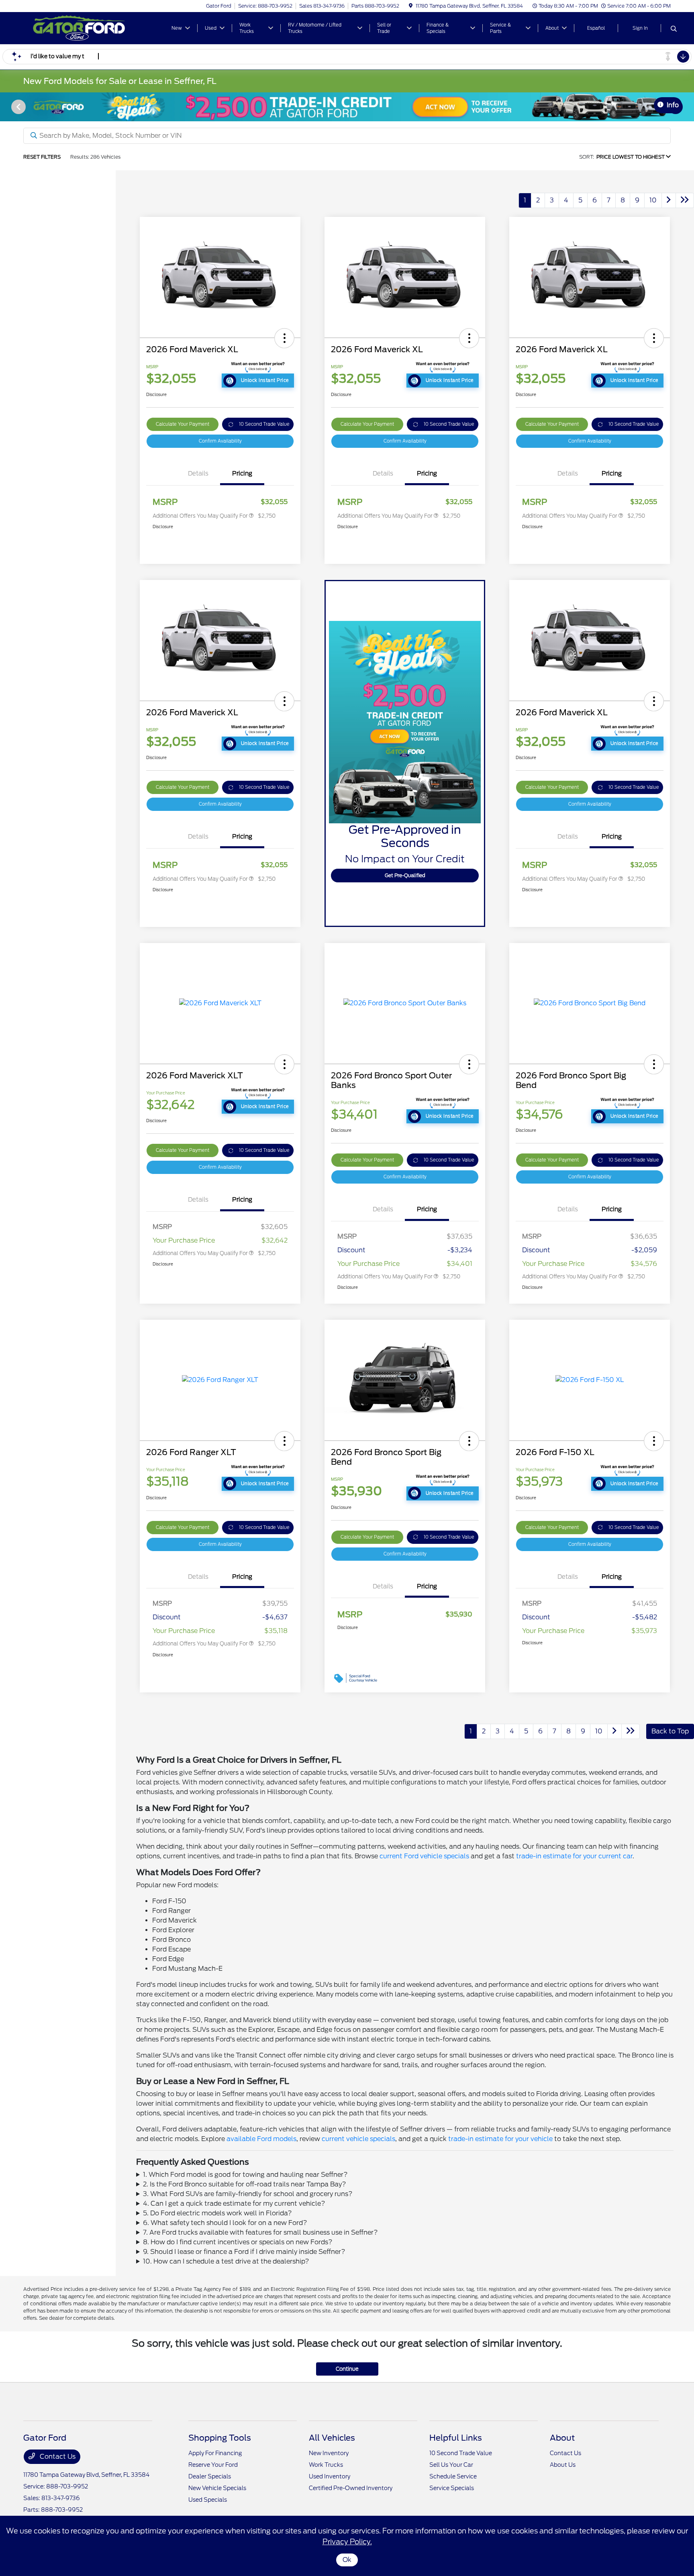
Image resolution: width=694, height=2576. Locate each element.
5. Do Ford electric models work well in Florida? (217, 2213)
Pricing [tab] (242, 474)
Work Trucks (326, 2465)
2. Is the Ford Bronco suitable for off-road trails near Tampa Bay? (245, 2184)
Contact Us (57, 2457)
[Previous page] (18, 107)
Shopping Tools (220, 2438)
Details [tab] (198, 474)
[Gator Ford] (92, 28)
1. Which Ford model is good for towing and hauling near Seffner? (245, 2175)
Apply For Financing (215, 2453)
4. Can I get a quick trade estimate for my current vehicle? (234, 2203)
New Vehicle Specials (217, 2488)
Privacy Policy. (347, 2542)
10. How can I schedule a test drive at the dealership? (226, 2261)
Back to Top (670, 1731)
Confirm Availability (220, 441)
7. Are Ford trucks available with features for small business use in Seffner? (260, 2232)
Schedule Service (453, 2476)
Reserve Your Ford (213, 2465)
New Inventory (329, 2453)
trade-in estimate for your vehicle (500, 2139)
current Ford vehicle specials (424, 1856)
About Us (563, 2465)
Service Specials (452, 2488)
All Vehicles (332, 2438)
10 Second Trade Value (264, 424)
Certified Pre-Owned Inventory (351, 2488)
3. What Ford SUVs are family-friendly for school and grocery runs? (248, 2194)
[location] (411, 6)
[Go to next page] (669, 200)
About (562, 2438)
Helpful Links (456, 2438)
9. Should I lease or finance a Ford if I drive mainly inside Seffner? (244, 2252)
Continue (347, 2369)
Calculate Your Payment (183, 424)
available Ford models (261, 2139)
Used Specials (208, 2500)
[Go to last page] (685, 200)
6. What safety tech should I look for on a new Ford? (225, 2223)
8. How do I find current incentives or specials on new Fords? (238, 2242)
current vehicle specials (358, 2139)
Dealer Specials (210, 2476)
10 (653, 200)
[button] (284, 338)
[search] (674, 29)
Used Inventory (330, 2476)
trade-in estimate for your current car (574, 1856)
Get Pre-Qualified (405, 875)
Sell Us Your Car (451, 2465)
